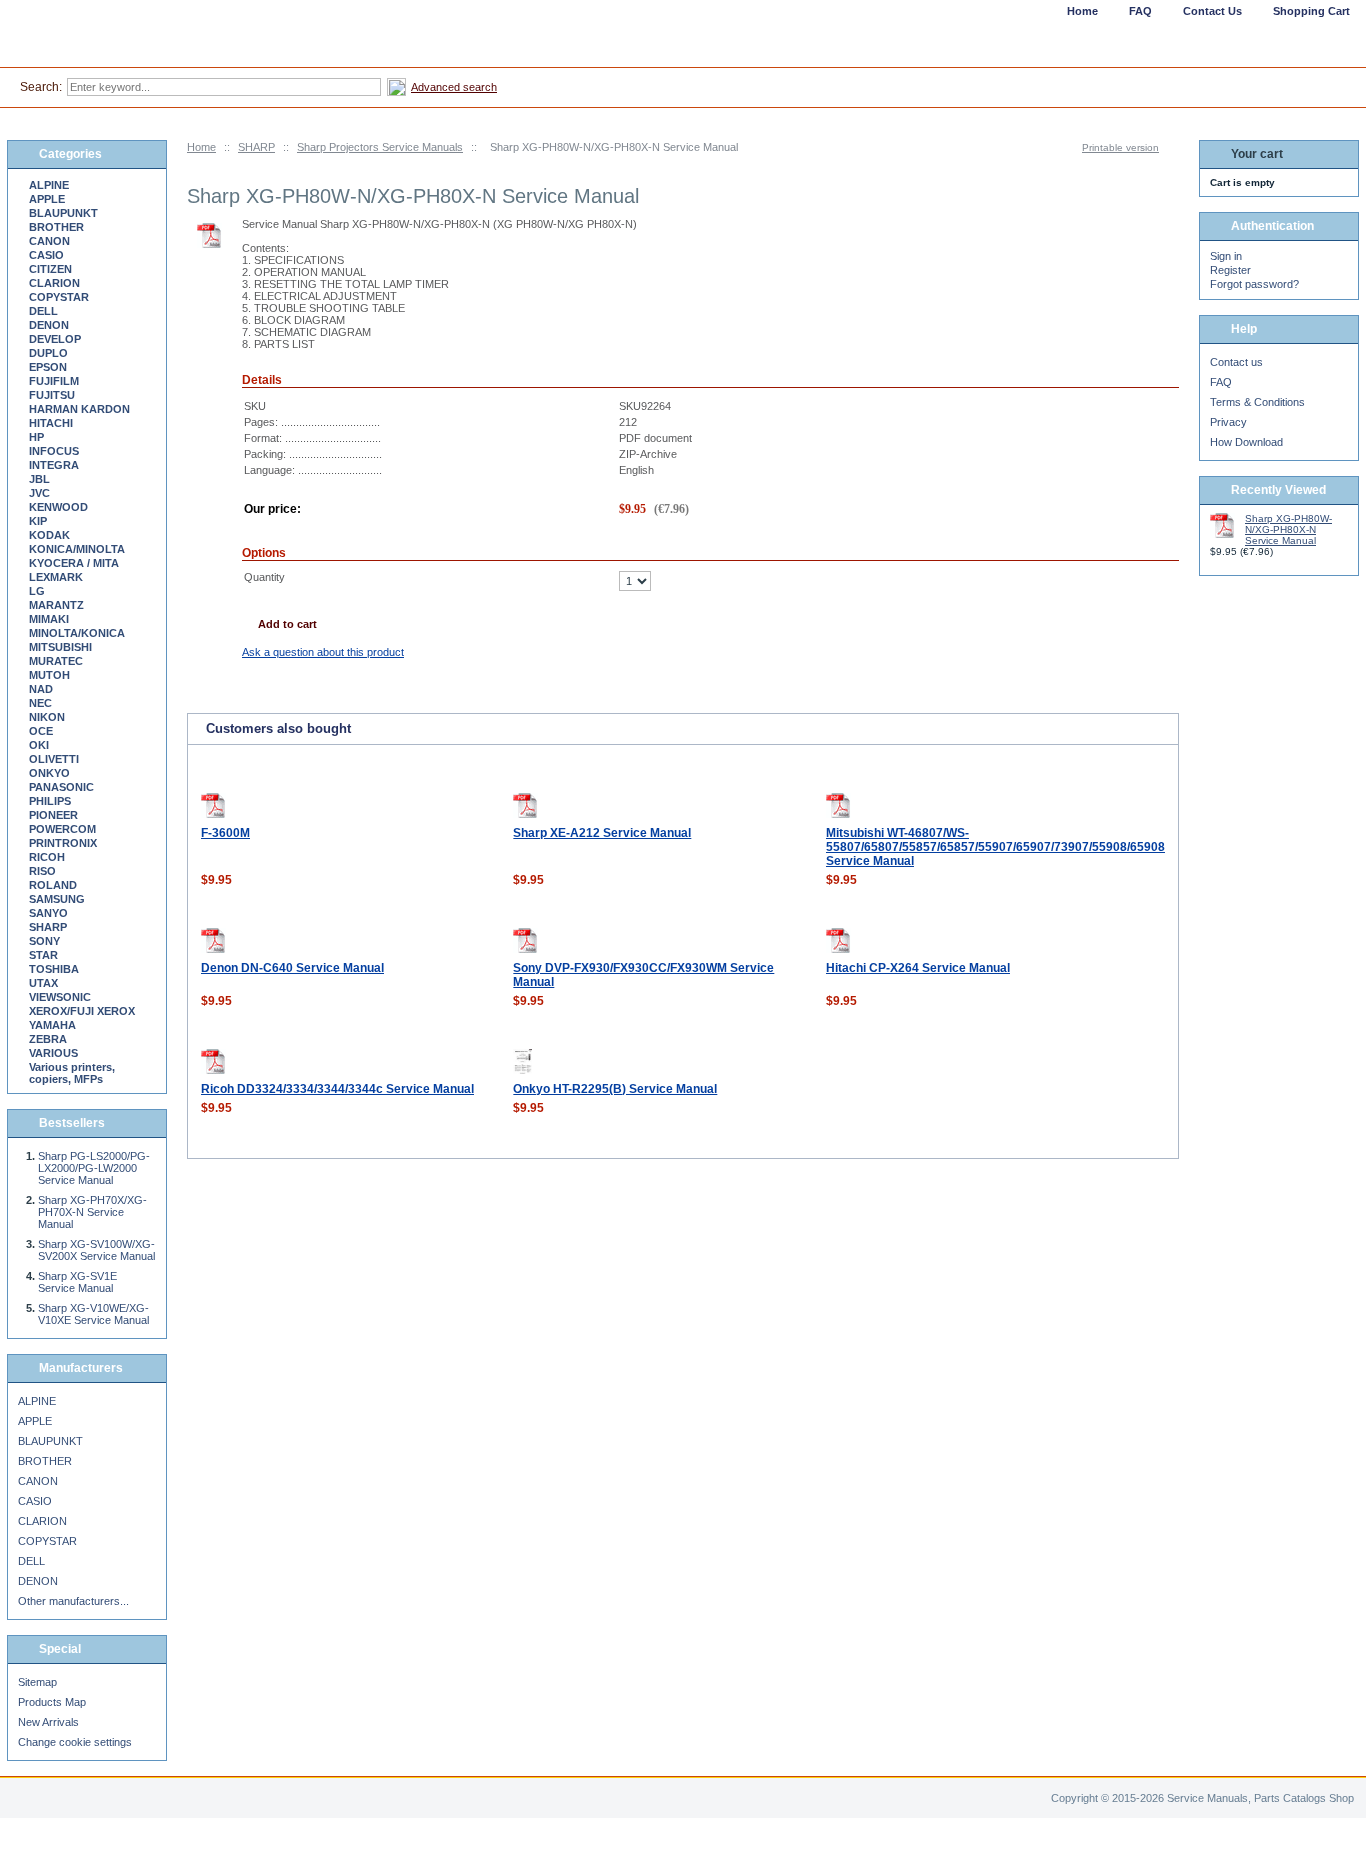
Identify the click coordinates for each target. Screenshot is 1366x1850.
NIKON (47, 717)
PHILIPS (50, 801)
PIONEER (53, 815)
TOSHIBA (54, 969)
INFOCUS (54, 451)
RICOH (47, 857)
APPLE (47, 199)
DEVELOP (55, 339)
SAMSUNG (57, 899)
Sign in (1226, 256)
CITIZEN (50, 269)
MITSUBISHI (60, 647)
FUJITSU (52, 395)
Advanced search (454, 87)
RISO (42, 871)
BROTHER (56, 227)
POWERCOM (62, 829)
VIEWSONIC (60, 997)
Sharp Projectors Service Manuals (380, 147)
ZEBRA (48, 1039)
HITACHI (51, 423)
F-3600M (225, 833)
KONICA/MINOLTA (77, 549)
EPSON (48, 367)
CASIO (46, 255)
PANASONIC (61, 787)
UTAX (43, 983)
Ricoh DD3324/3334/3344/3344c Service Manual (337, 1089)
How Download (1246, 442)
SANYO (48, 913)
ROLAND (53, 885)
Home (201, 147)
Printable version (1120, 147)
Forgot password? (1254, 284)
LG (37, 591)
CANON (49, 241)
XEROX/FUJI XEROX (82, 1011)
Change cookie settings (75, 1742)
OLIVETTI (54, 759)
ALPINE (49, 185)
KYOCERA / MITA (74, 563)
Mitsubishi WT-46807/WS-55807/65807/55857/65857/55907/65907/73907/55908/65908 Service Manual (995, 847)
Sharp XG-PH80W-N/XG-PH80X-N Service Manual (1288, 529)
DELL (43, 311)
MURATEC (56, 661)
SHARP (256, 147)
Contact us (1236, 362)
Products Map (52, 1702)
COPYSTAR (59, 297)
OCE (41, 731)
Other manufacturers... (73, 1601)
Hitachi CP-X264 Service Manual (918, 968)
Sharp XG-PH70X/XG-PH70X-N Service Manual (92, 1212)
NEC (40, 703)
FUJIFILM (54, 381)
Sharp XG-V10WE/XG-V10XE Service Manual (93, 1314)
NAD (41, 689)
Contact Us (1212, 11)
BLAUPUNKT (63, 213)
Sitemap (37, 1682)
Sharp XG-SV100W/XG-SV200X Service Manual (96, 1250)
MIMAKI (49, 619)
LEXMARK (56, 577)
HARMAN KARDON (79, 409)
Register (1230, 270)
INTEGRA (54, 465)
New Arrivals (48, 1722)
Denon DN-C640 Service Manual (292, 968)
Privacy (1228, 422)
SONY (44, 941)
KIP (38, 521)
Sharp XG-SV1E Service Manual (77, 1282)
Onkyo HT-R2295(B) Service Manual (615, 1089)
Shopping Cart (1311, 11)
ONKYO (49, 773)
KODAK (49, 535)
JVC (39, 493)
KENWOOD (58, 507)
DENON (49, 325)
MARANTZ (56, 605)
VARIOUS (53, 1053)
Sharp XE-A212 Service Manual (602, 833)
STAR (43, 955)
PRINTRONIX (63, 843)
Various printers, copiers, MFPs (72, 1073)
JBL (39, 479)
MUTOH (49, 675)
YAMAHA (52, 1025)
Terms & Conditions (1257, 402)
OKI (39, 745)
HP (36, 437)
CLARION (54, 283)
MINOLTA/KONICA (77, 633)
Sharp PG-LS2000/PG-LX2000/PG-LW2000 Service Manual (94, 1168)
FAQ (1221, 382)
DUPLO (48, 353)
